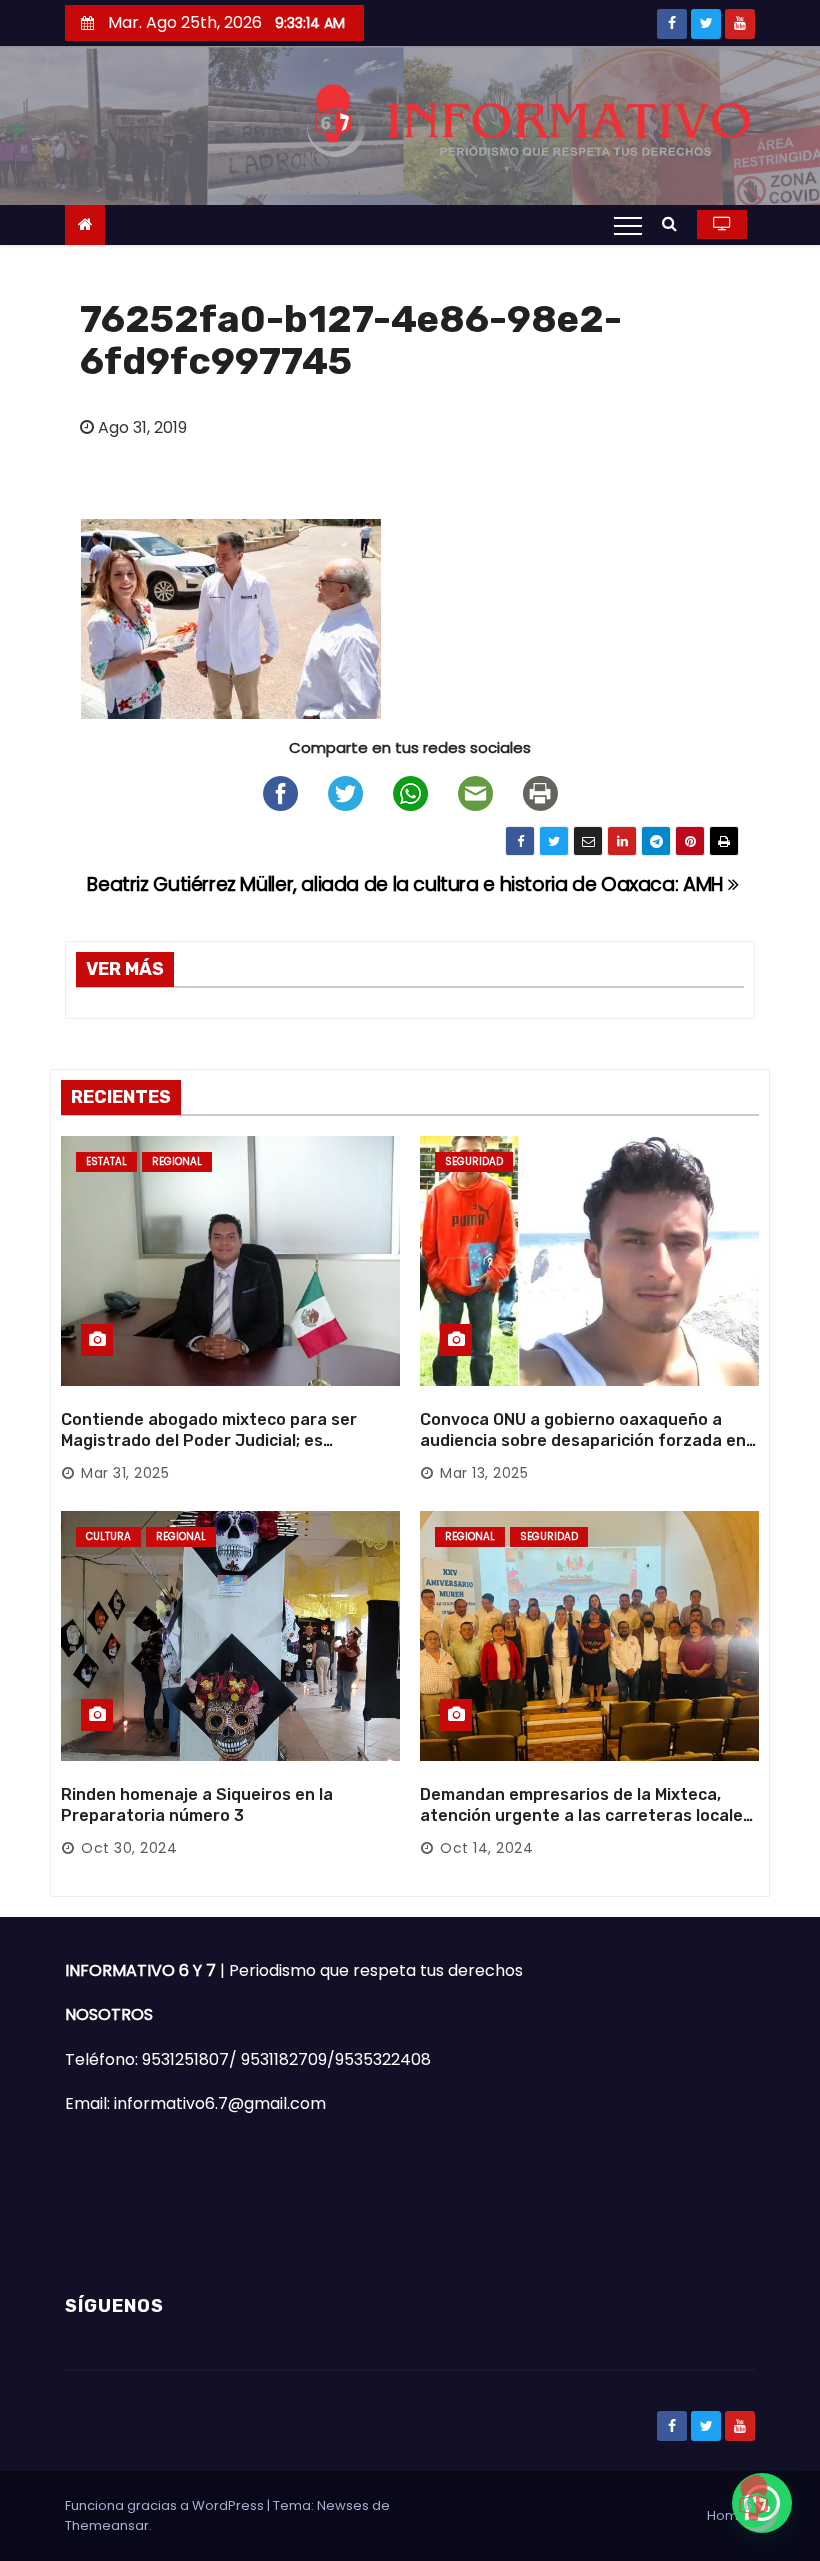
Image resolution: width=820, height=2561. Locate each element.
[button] (674, 223)
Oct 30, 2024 (129, 1848)
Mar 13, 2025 (484, 1473)
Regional (177, 1161)
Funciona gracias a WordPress (166, 2505)
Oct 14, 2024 (486, 1848)
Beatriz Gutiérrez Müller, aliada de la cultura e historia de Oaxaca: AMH (407, 884)
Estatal (106, 1161)
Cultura (108, 1536)
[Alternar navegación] (628, 225)
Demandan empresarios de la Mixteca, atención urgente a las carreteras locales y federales (586, 1816)
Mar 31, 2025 (125, 1473)
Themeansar (107, 2525)
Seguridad (474, 1161)
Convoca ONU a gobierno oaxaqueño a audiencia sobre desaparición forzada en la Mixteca (583, 1441)
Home (727, 2515)
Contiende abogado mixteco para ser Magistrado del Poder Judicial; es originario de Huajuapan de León (209, 1441)
